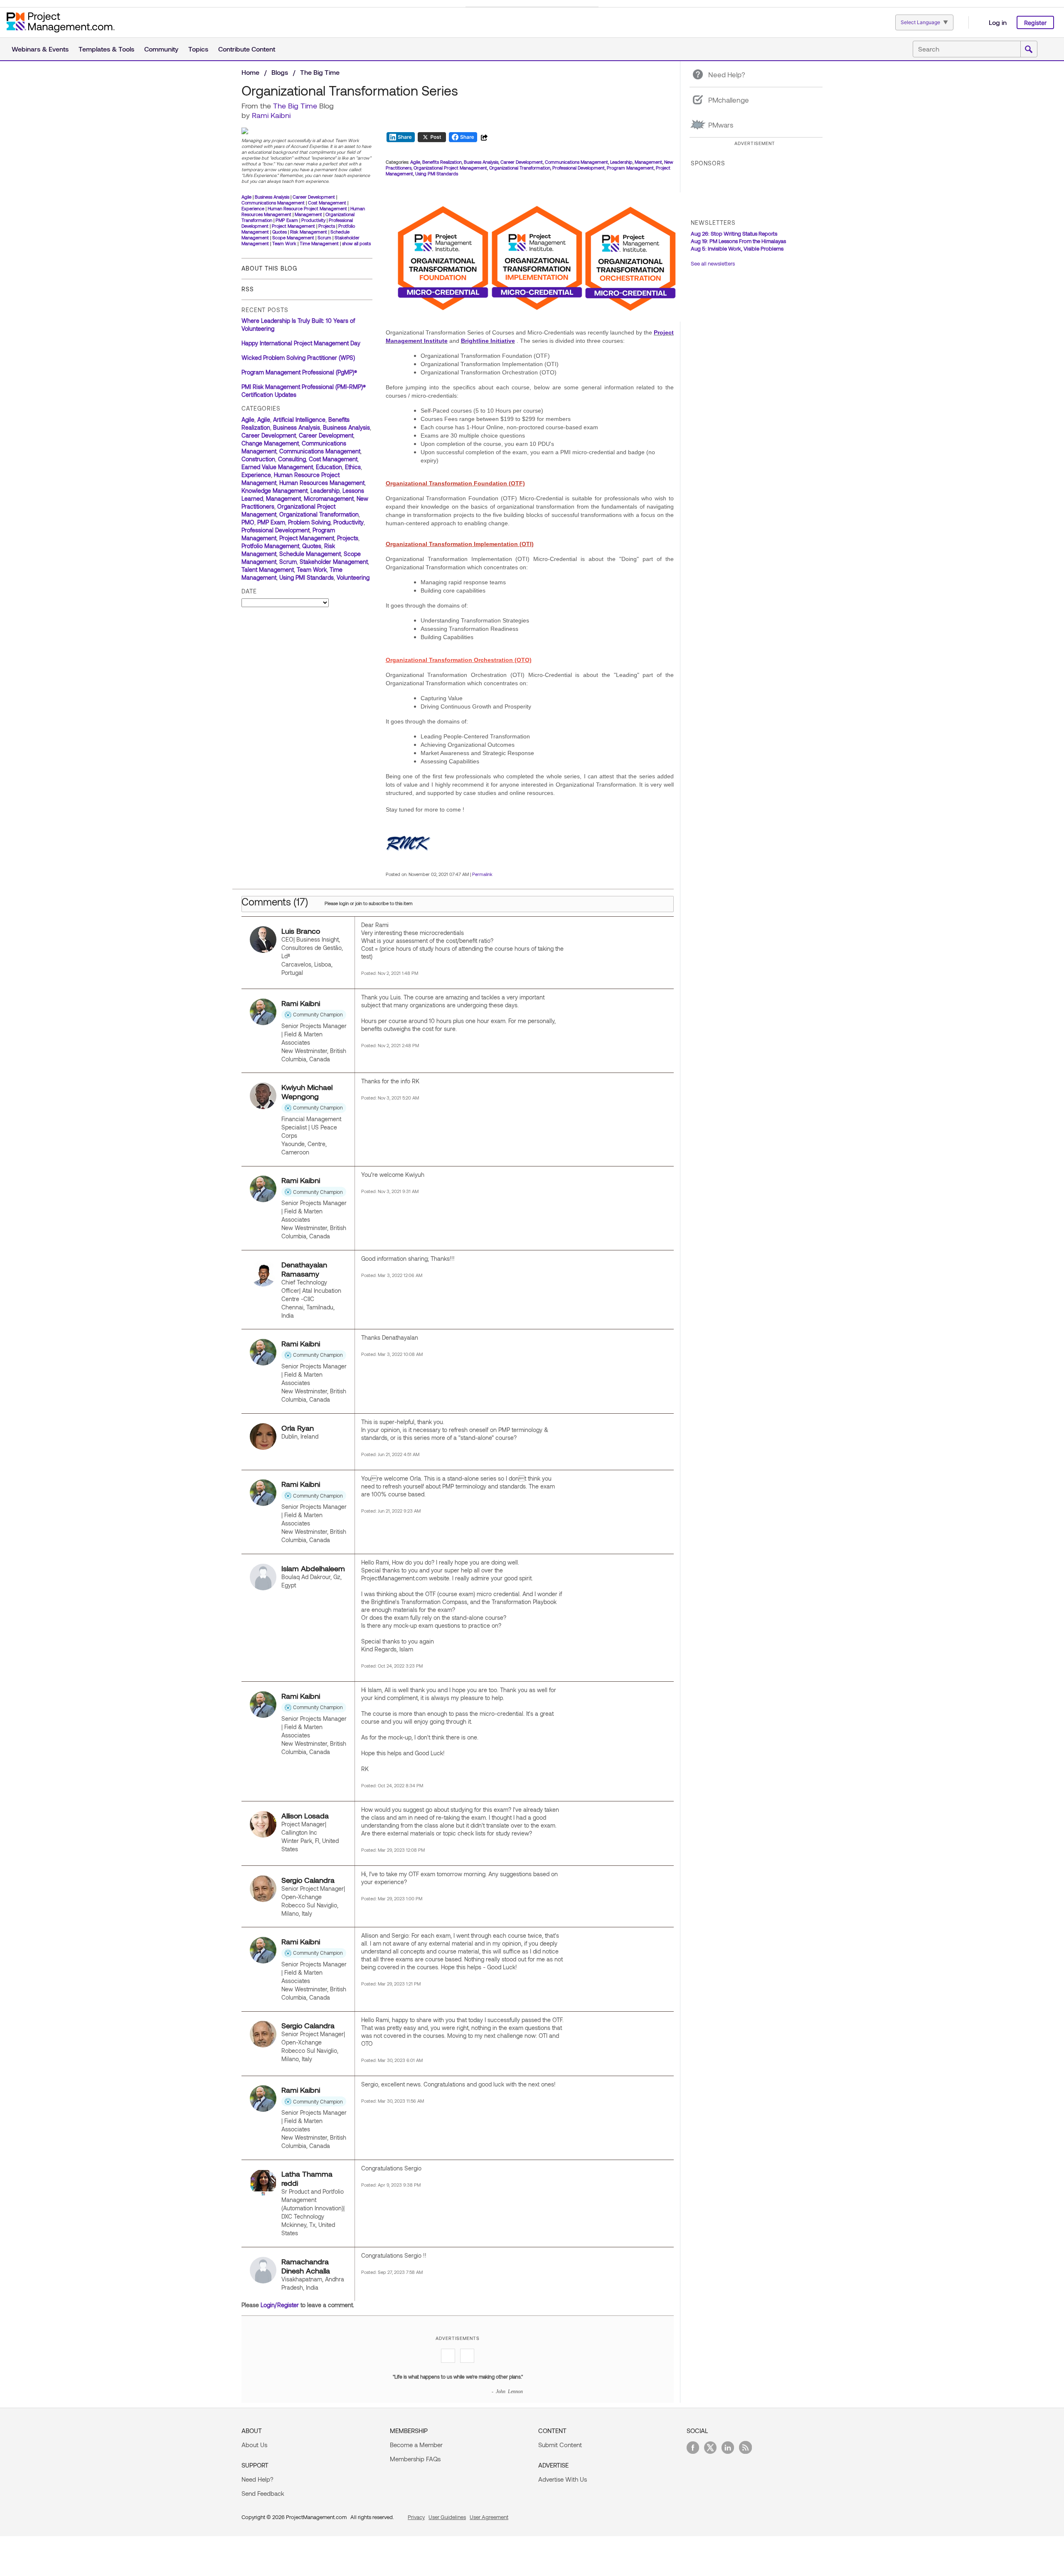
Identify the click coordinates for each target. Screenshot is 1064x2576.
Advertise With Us (563, 2479)
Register (1035, 23)
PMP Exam (287, 220)
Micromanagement (329, 498)
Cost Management (327, 203)
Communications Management (273, 203)
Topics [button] (198, 49)
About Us (254, 2445)
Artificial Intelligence (299, 419)
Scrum (324, 237)
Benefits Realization (442, 162)
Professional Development (276, 530)
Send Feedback (263, 2493)
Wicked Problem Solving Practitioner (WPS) (298, 358)
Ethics (353, 467)
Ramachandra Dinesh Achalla (306, 2266)
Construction (258, 459)
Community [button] (161, 49)
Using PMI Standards (307, 577)
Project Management (293, 226)
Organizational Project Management (450, 168)
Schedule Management (310, 554)
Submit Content (560, 2445)
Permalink (482, 874)
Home (250, 72)
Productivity (313, 220)
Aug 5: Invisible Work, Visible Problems (737, 248)
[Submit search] (1029, 49)
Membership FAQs (415, 2459)
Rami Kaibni (271, 115)
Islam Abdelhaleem (313, 1568)
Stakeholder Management (334, 562)
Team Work (284, 243)
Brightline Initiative (488, 341)
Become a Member (416, 2445)
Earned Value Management (277, 467)
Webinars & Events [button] (40, 49)
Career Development (314, 197)
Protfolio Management (270, 546)
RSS (248, 289)
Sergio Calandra (308, 1880)
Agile (246, 197)
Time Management (319, 243)
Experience (253, 208)
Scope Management (293, 237)
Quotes (280, 232)
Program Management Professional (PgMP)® (299, 372)
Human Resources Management (322, 483)
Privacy (416, 2517)
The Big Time (320, 72)
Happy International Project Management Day (301, 343)
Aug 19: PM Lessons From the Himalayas (738, 241)
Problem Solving (309, 522)
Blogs (280, 72)
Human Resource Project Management (307, 208)
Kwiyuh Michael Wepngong (307, 1092)
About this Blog (269, 268)
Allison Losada (305, 1816)
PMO (248, 522)
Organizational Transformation (319, 514)
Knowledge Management (275, 491)
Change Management (270, 443)
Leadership (325, 491)
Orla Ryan (298, 1428)
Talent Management (268, 570)
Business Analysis (272, 197)
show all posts (356, 243)
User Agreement (489, 2517)
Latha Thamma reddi (307, 2178)
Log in (998, 22)
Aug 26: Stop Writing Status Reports (734, 234)
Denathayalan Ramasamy (304, 1269)
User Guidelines (447, 2517)
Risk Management (309, 232)
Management (308, 214)
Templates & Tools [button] (106, 49)
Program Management (630, 168)
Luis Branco (301, 931)
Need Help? (257, 2479)
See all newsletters (713, 263)
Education (329, 467)
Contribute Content (247, 49)
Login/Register (280, 2305)
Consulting (292, 459)
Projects (327, 226)
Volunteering (353, 577)
